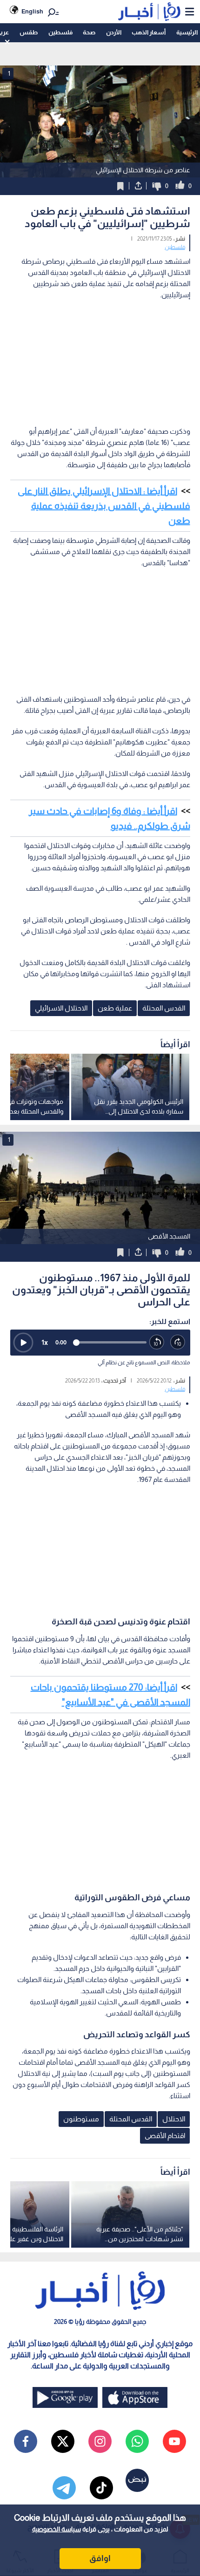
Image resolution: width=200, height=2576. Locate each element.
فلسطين (60, 32)
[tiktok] (101, 2488)
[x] (63, 2441)
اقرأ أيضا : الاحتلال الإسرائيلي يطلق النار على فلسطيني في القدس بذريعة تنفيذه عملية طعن (104, 506)
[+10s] (178, 1342)
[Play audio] (23, 1343)
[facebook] (26, 2441)
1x (45, 1342)
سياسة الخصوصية (57, 2529)
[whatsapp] (137, 2441)
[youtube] (174, 2441)
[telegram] (64, 2488)
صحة (89, 32)
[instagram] (100, 2441)
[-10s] (157, 1342)
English (32, 11)
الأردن (114, 32)
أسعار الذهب (149, 32)
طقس (29, 32)
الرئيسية (187, 32)
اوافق (100, 2558)
